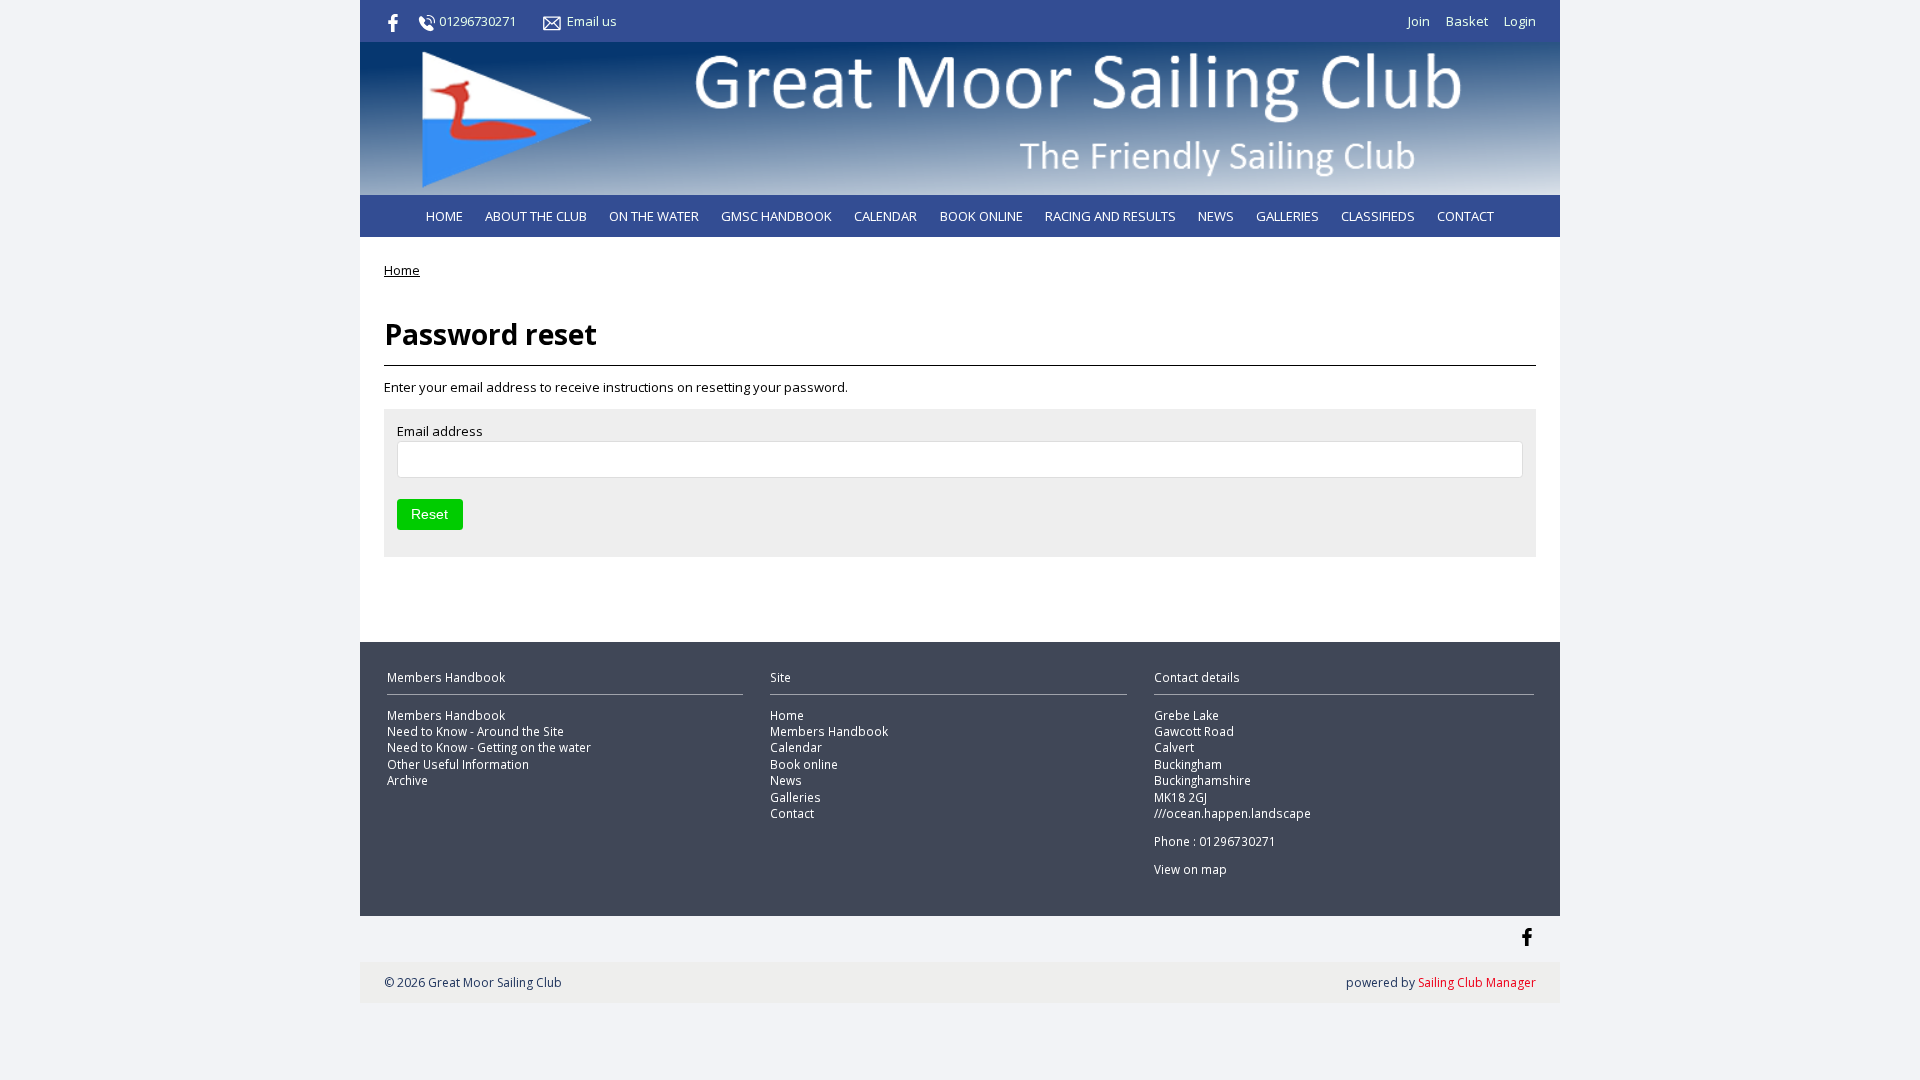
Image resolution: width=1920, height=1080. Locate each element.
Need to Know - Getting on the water (489, 747)
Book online (981, 216)
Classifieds (1378, 216)
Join (1419, 21)
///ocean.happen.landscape (1232, 813)
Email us (592, 21)
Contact (1465, 216)
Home (444, 216)
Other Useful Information (458, 764)
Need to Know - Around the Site (475, 731)
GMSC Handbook (776, 216)
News (1216, 216)
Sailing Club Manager (1477, 982)
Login (1520, 21)
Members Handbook (446, 715)
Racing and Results (1110, 216)
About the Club (536, 216)
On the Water (654, 216)
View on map (1190, 869)
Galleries (1287, 216)
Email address (440, 431)
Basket (1467, 21)
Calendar (885, 216)
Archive (407, 780)
